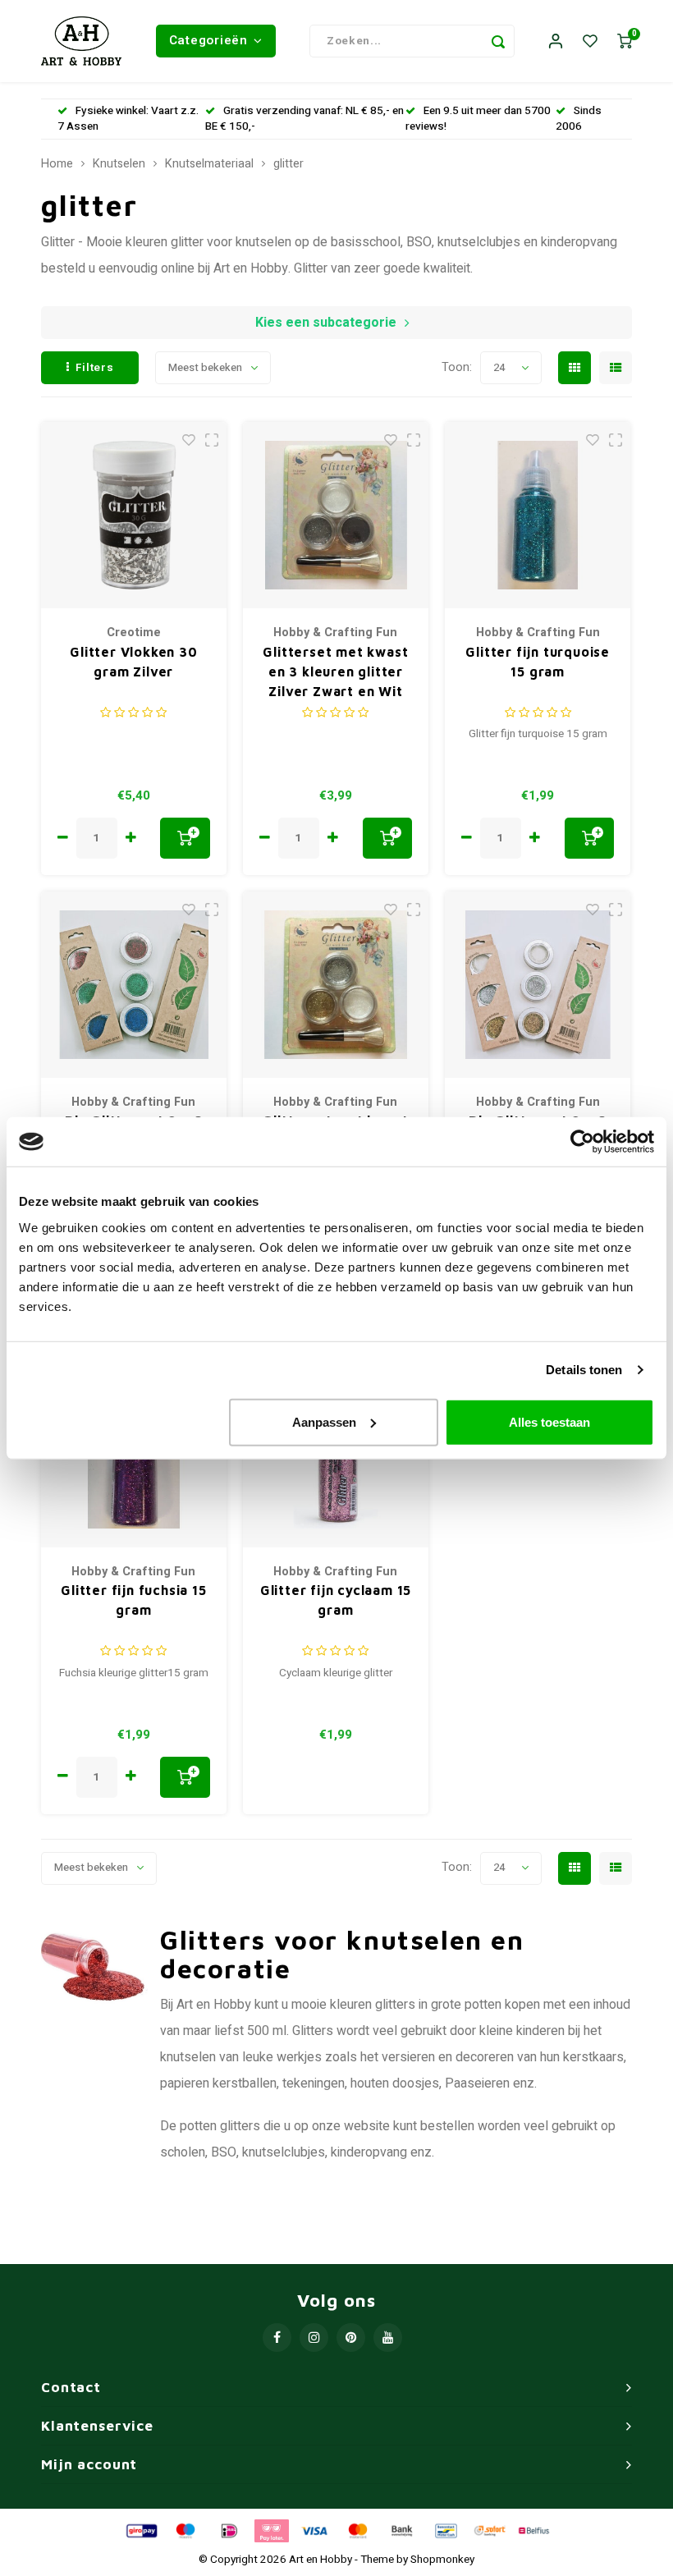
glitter (288, 164)
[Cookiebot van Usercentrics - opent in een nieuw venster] (582, 1142)
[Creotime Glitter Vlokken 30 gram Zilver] (134, 515)
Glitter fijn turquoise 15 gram (538, 662)
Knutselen (119, 164)
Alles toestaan (549, 1421)
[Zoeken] (498, 41)
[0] (625, 41)
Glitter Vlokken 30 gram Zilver (133, 662)
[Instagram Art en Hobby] (314, 2338)
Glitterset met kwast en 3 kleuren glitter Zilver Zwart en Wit (335, 672)
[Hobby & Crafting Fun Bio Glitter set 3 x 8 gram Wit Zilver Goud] (538, 985)
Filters (95, 368)
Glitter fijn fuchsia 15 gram (133, 1600)
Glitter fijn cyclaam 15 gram (336, 1600)
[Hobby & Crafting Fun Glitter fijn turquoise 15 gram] (538, 515)
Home (57, 164)
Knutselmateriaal (209, 164)
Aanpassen (324, 1421)
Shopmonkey (442, 2560)
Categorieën (208, 40)
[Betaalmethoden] (140, 2530)
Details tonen (584, 1370)
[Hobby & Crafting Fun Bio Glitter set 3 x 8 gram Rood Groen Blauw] (134, 985)
